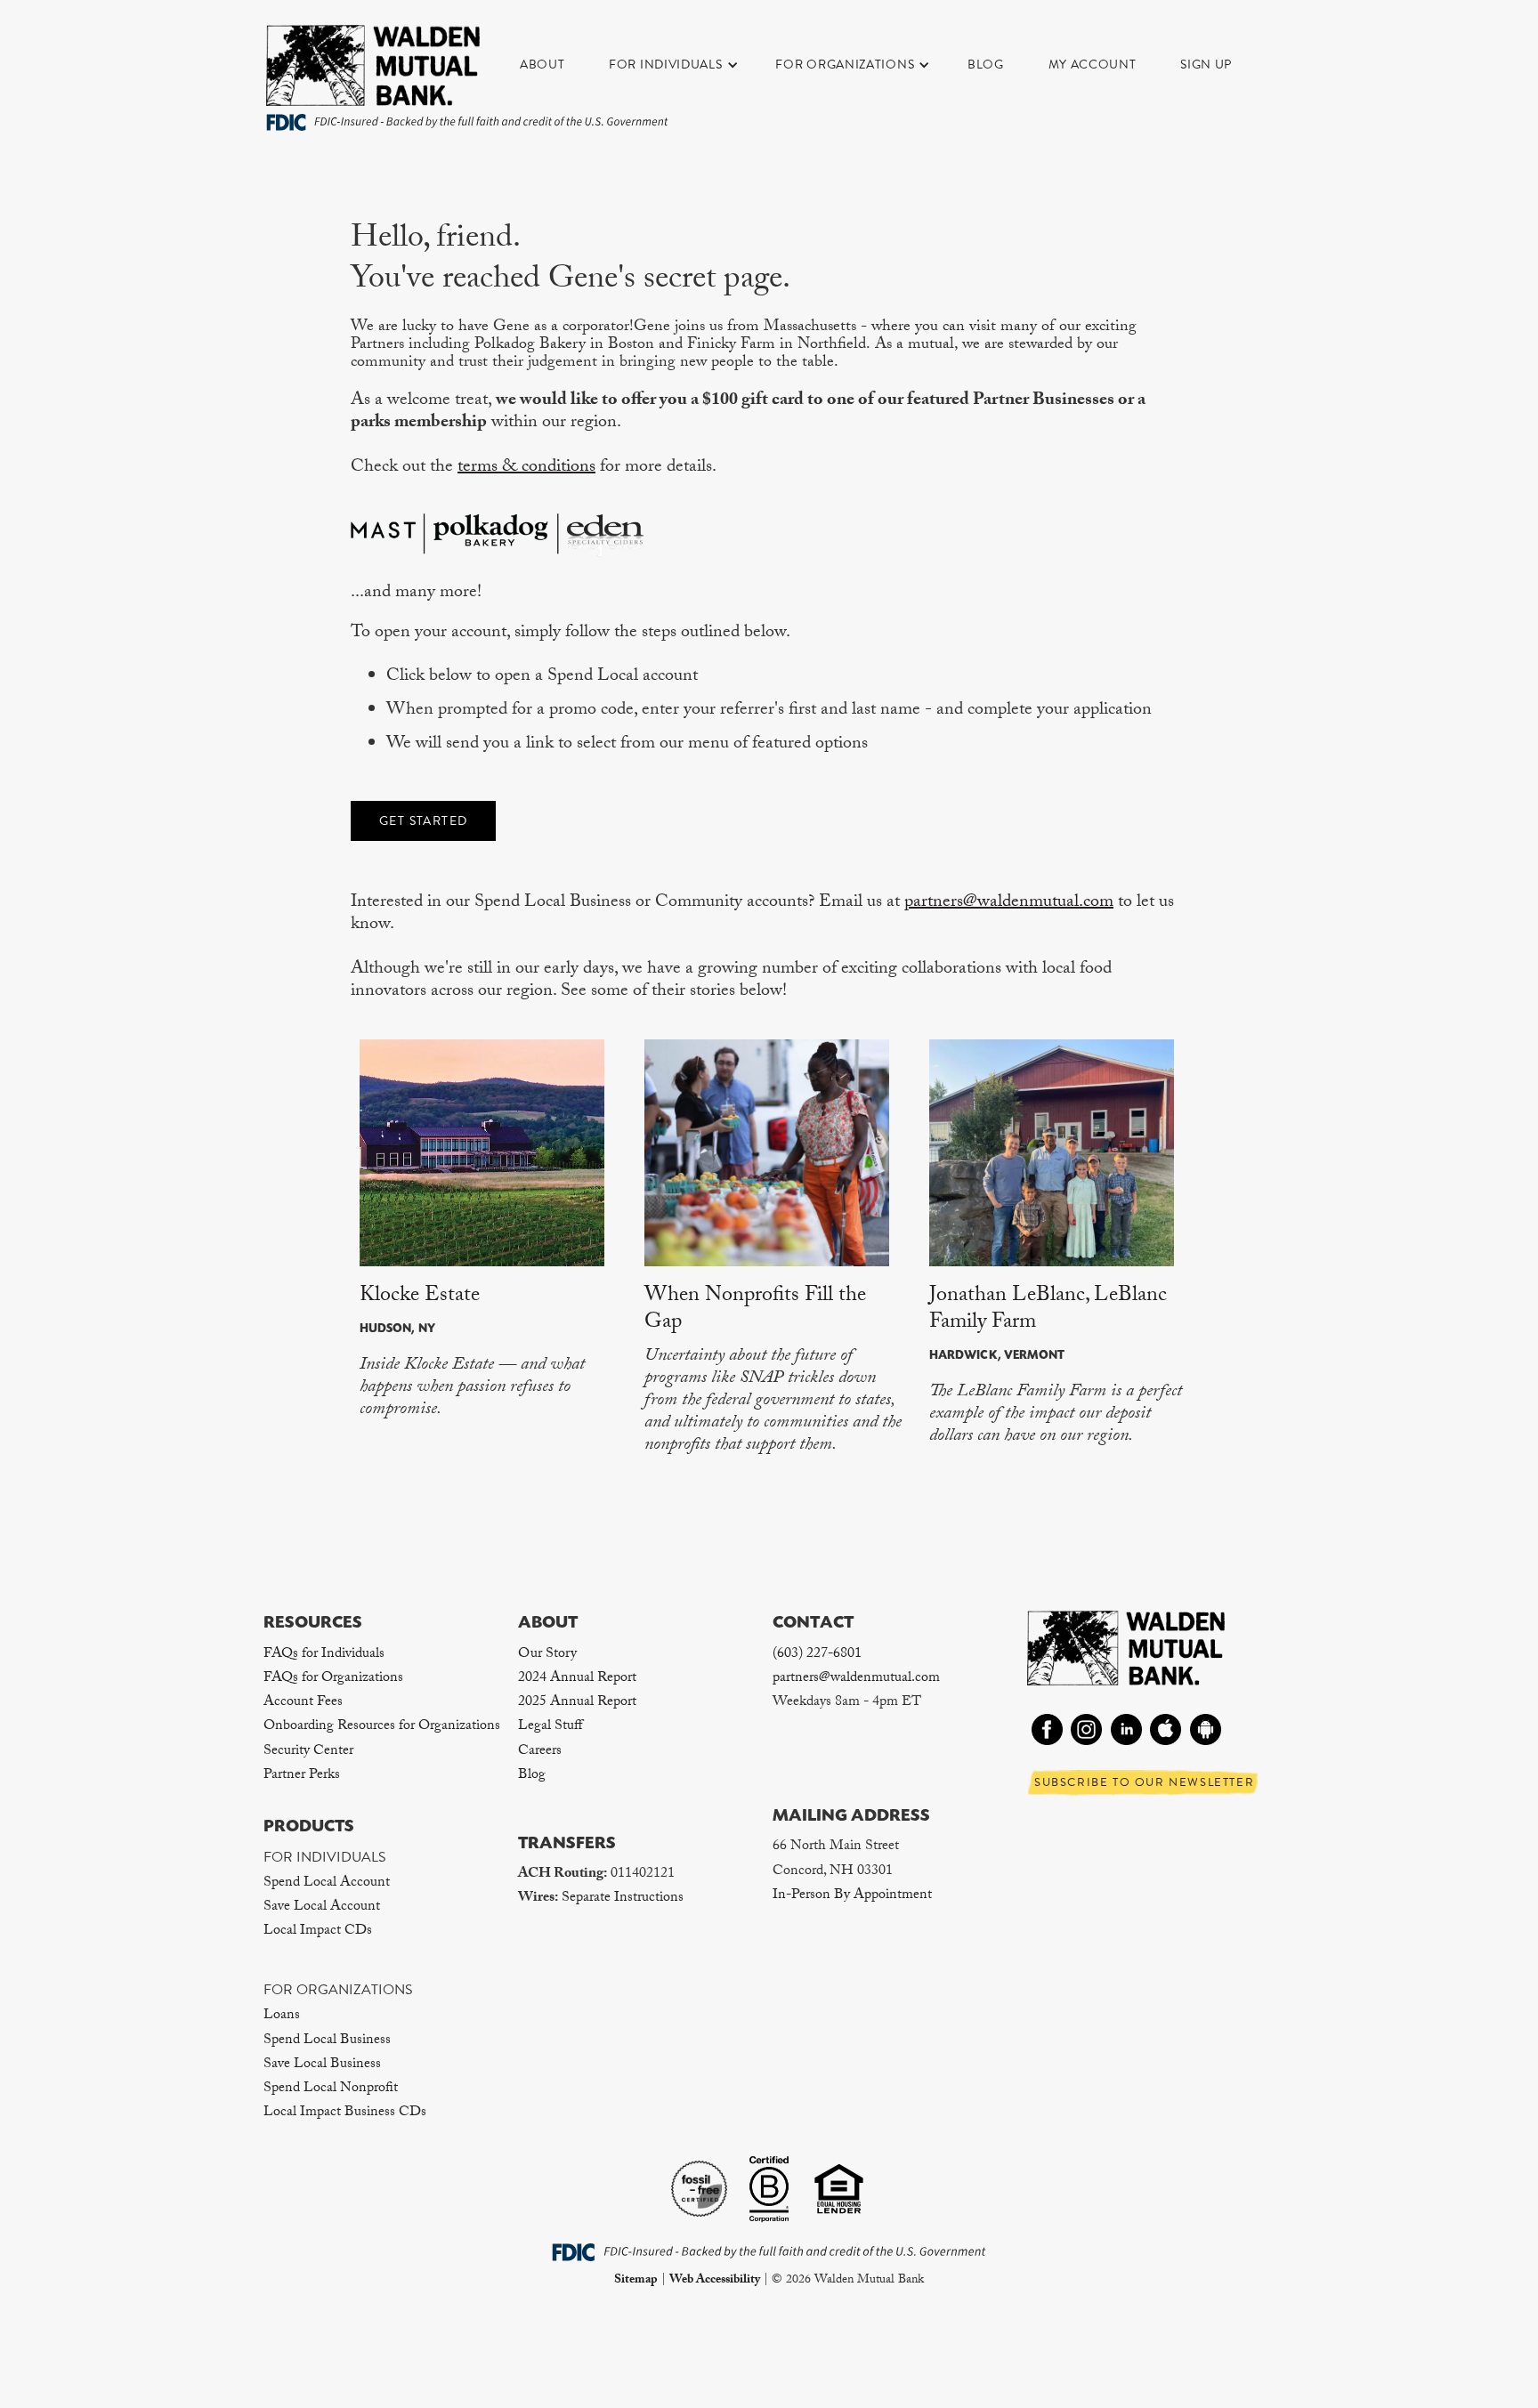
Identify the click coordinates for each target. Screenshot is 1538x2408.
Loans (282, 2016)
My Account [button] (1093, 65)
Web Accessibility (715, 2281)
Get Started (423, 821)
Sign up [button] (1206, 65)
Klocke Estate (420, 1297)
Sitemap (636, 2281)
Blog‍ (532, 1776)
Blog (986, 65)
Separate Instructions (623, 1899)
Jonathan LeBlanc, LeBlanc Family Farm (1048, 1310)
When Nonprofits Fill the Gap (755, 1310)
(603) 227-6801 (817, 1655)
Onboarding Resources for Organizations (382, 1727)
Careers (540, 1752)
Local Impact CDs (318, 1931)
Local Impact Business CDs (345, 2113)
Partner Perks (302, 1776)
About (542, 65)
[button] (683, 65)
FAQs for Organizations (333, 1679)
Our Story (547, 1655)
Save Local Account (322, 1907)
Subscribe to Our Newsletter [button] (1144, 1782)
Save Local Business (322, 2065)
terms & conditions (526, 468)
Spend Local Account (327, 1883)
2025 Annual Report (577, 1703)
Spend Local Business (327, 2041)
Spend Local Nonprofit (331, 2089)
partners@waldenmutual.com (1009, 903)
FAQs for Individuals (324, 1655)
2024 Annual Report (577, 1679)
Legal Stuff (550, 1727)
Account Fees (303, 1703)
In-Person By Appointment (852, 1896)
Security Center (308, 1752)
